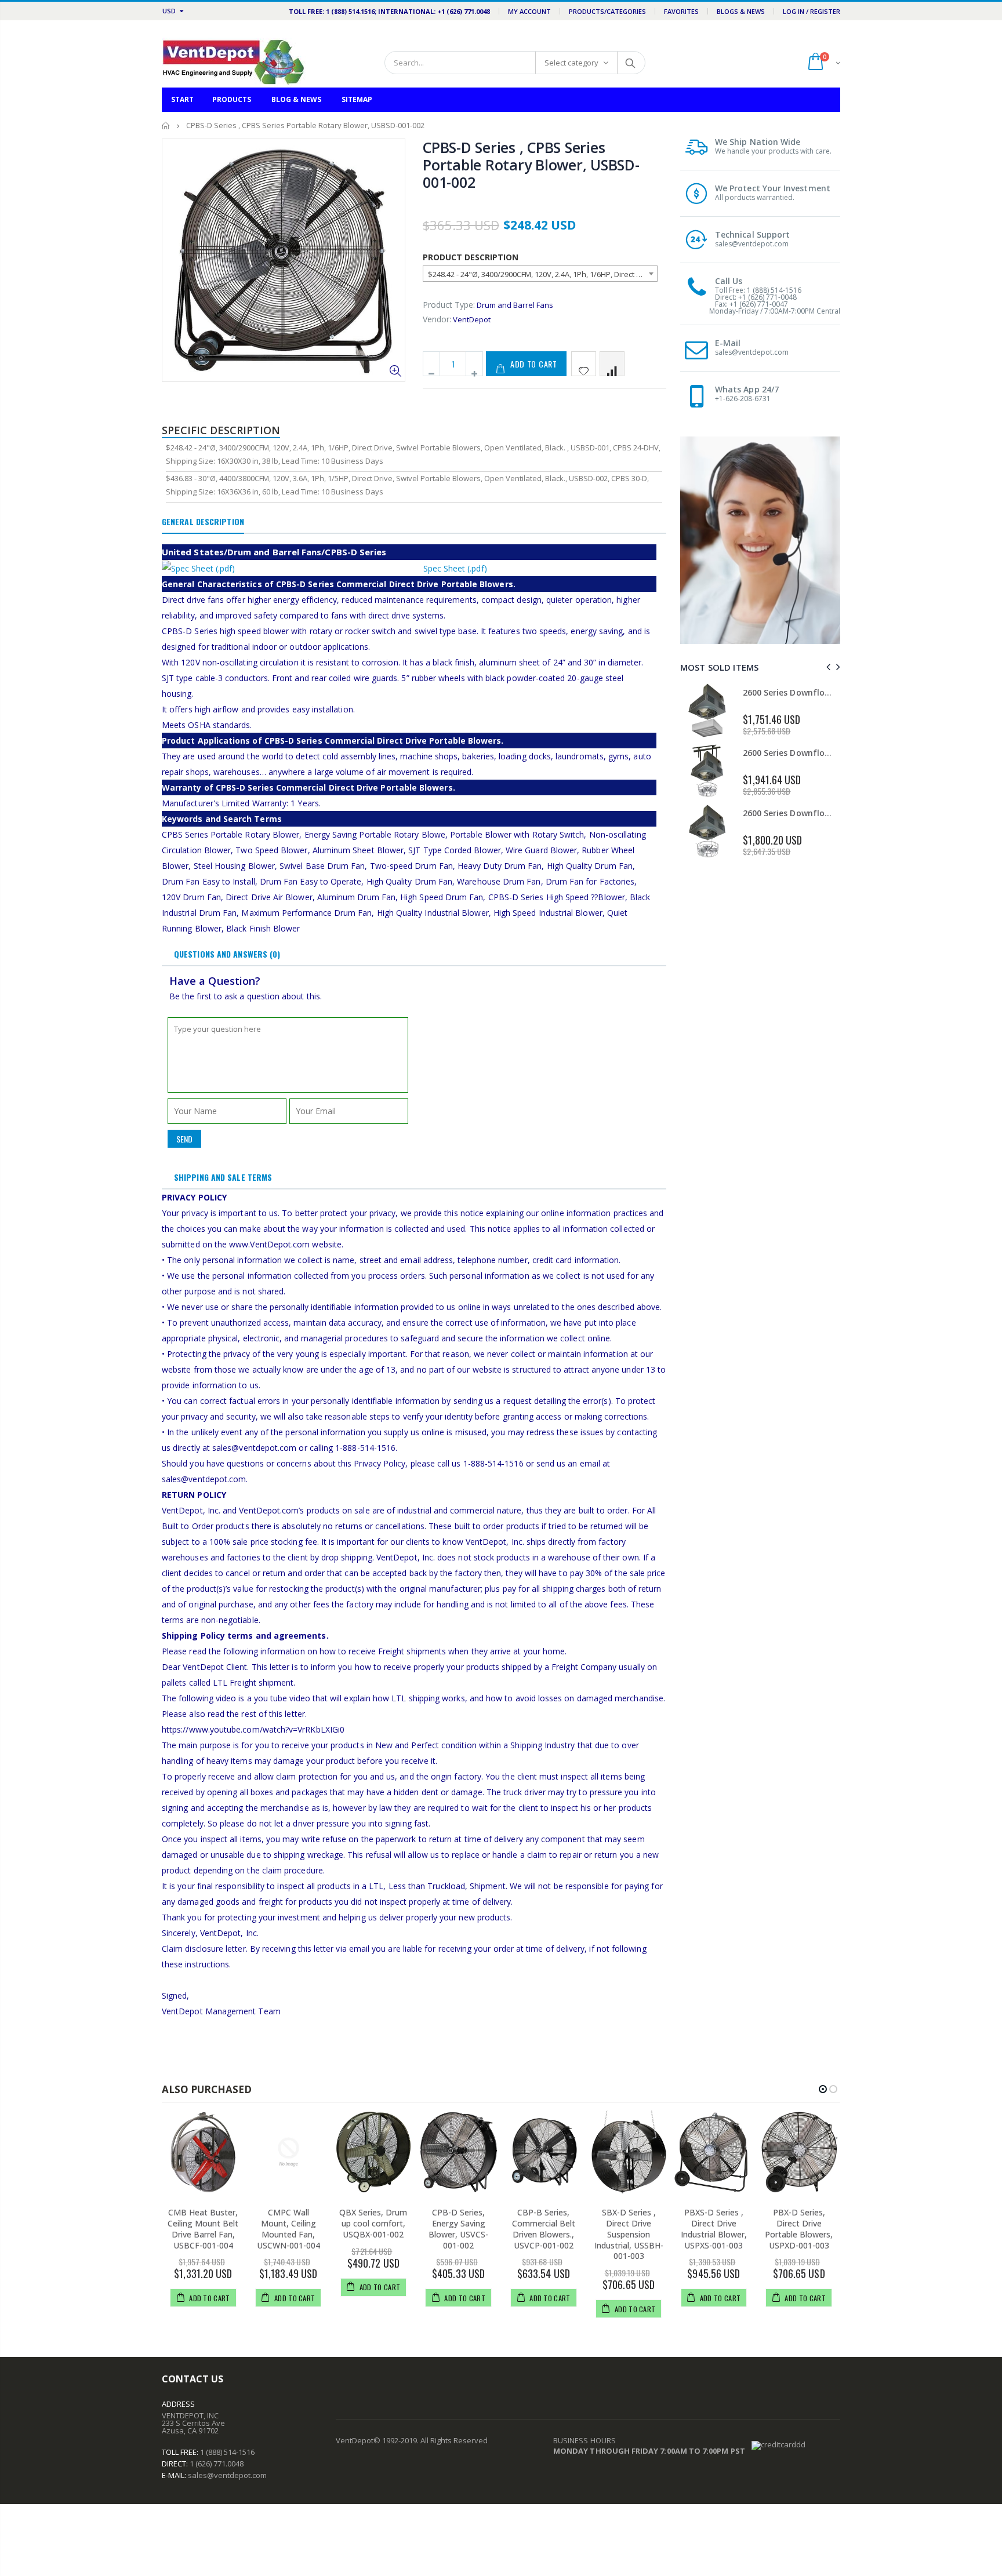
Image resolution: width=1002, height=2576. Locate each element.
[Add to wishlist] (584, 364)
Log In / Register (812, 11)
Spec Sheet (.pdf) (455, 568)
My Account (529, 11)
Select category (571, 63)
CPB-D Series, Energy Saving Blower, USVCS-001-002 (458, 2229)
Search (631, 63)
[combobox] (540, 274)
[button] (823, 2089)
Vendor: (437, 319)
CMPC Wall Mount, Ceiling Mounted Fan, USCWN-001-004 (288, 2229)
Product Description (471, 257)
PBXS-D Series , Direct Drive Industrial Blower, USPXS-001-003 (714, 2229)
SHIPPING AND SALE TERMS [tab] (223, 1177)
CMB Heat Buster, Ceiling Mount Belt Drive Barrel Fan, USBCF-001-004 (203, 2229)
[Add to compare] (612, 364)
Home (166, 125)
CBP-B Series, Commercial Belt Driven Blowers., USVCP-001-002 (544, 2229)
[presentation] (827, 667)
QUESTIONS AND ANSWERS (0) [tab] (227, 954)
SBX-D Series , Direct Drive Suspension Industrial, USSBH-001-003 (629, 2234)
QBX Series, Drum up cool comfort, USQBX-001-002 (373, 2223)
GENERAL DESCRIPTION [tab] (203, 521)
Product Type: (449, 305)
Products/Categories (607, 11)
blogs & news (741, 11)
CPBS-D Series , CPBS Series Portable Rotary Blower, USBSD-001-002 (531, 165)
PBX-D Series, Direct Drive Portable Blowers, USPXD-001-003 (799, 2229)
